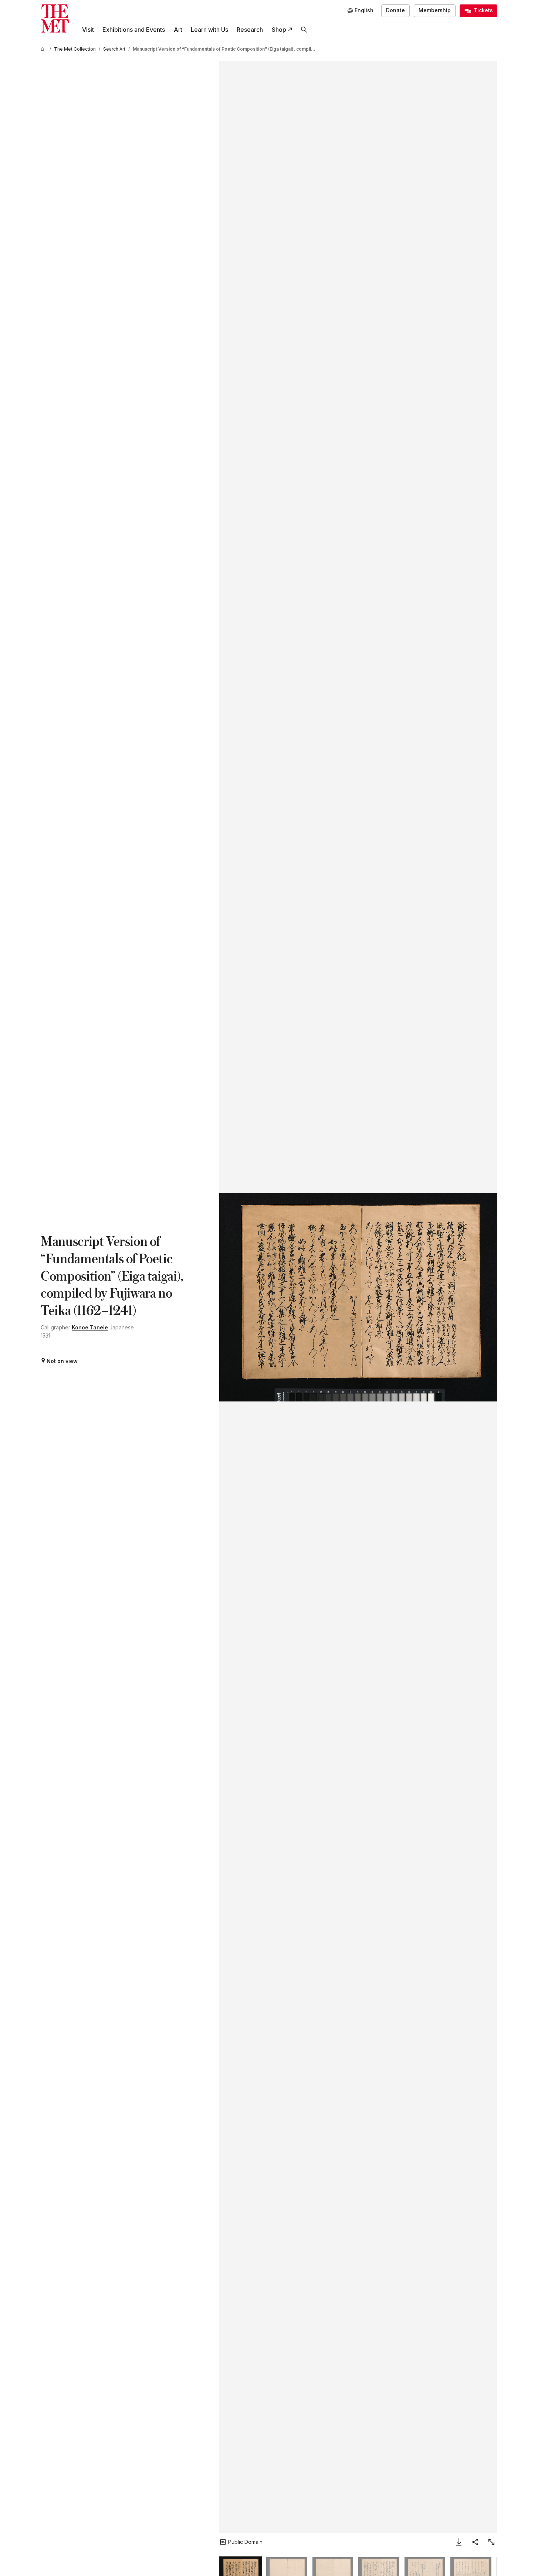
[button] (358, 1297)
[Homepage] (55, 19)
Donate (395, 10)
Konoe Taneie (90, 1327)
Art (178, 30)
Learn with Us (209, 30)
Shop (279, 30)
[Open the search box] (304, 30)
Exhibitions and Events (134, 30)
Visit (88, 30)
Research (250, 30)
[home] (44, 49)
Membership (435, 10)
